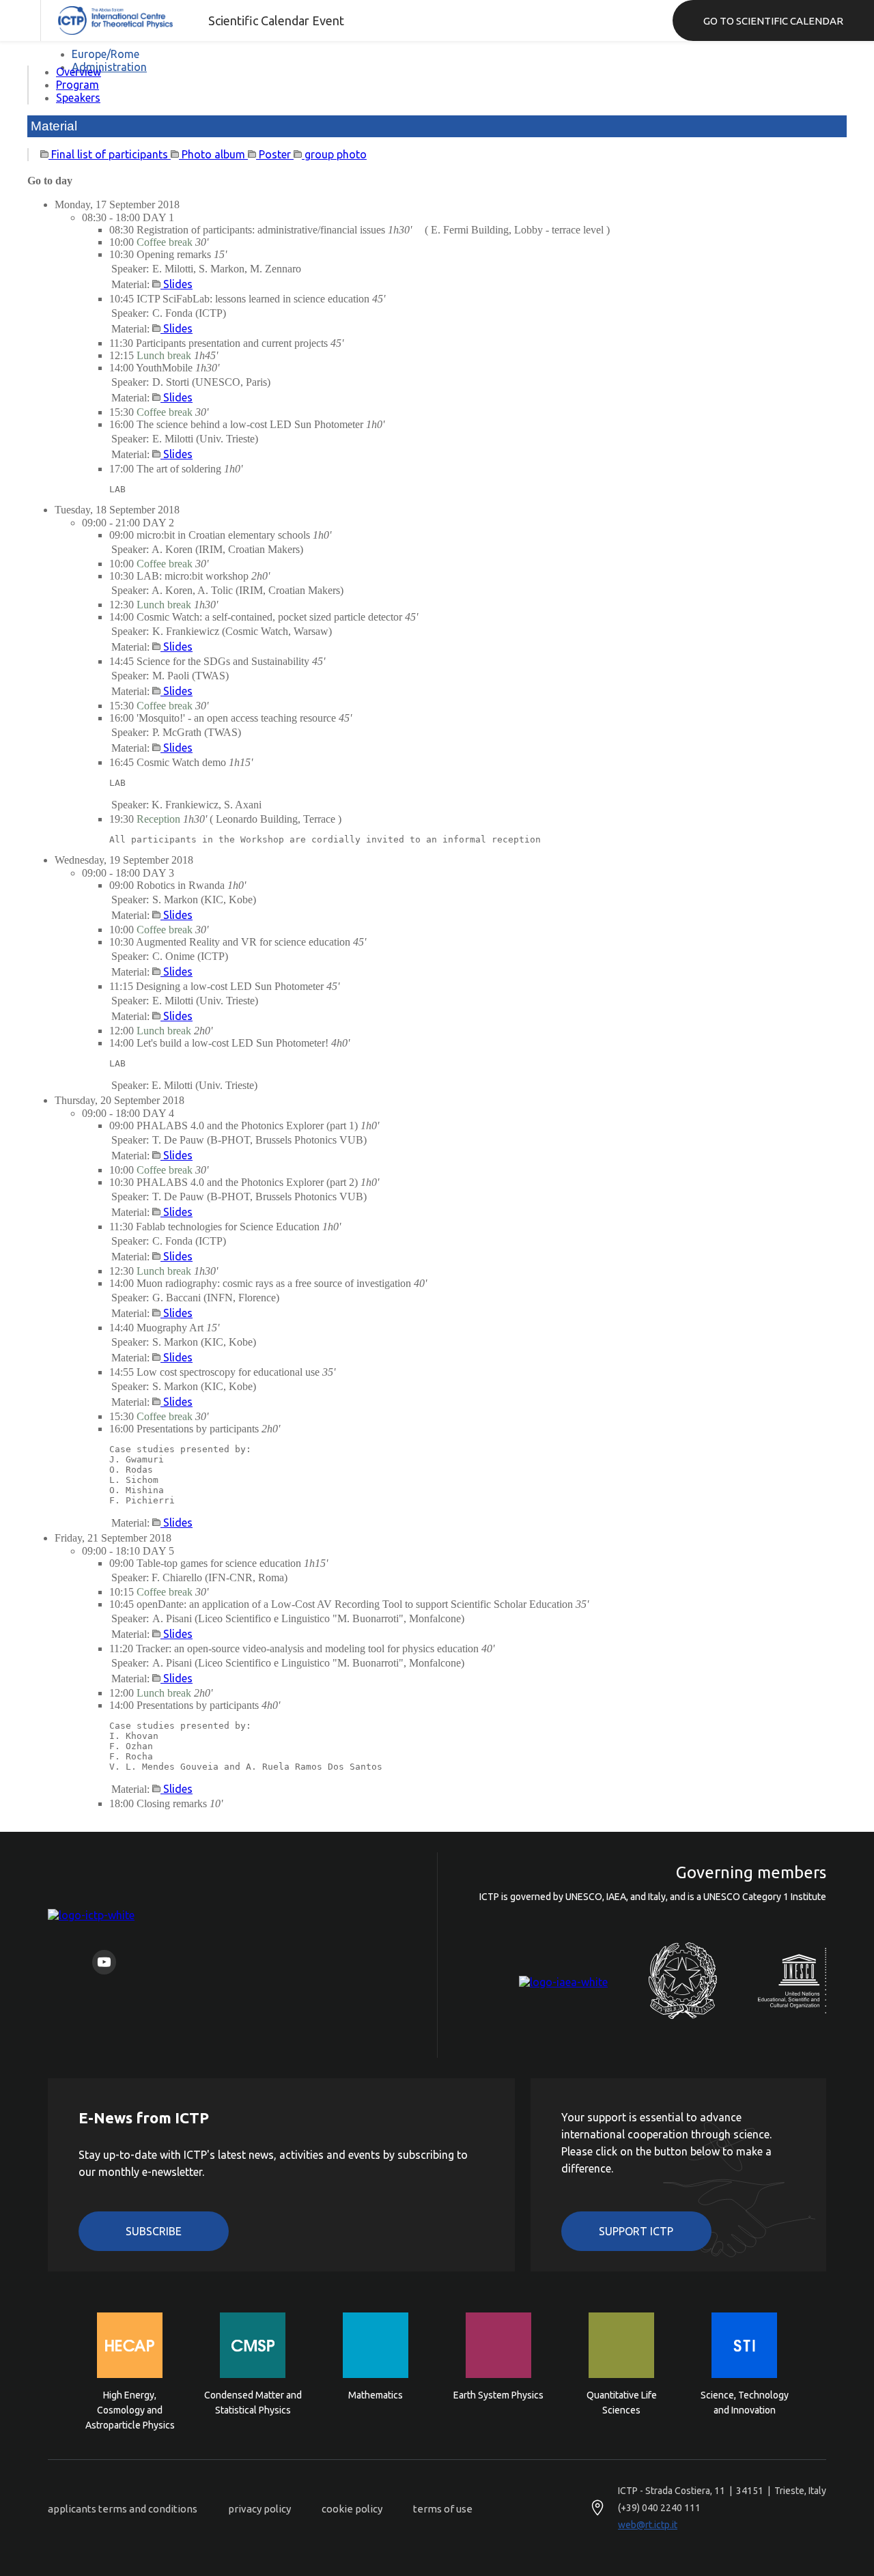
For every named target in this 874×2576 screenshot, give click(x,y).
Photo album (213, 154)
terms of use (443, 2509)
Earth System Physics (498, 2395)
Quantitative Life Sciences (622, 2403)
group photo (334, 154)
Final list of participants (110, 154)
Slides (177, 284)
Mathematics (376, 2395)
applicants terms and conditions (123, 2509)
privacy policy (259, 2509)
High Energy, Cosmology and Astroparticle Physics (130, 2409)
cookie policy (352, 2509)
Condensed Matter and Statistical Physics (253, 2403)
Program (77, 85)
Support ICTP (636, 2231)
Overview (79, 72)
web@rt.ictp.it (648, 2525)
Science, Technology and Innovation (745, 2403)
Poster (275, 154)
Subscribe (154, 2231)
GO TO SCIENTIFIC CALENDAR (773, 21)
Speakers (78, 98)
